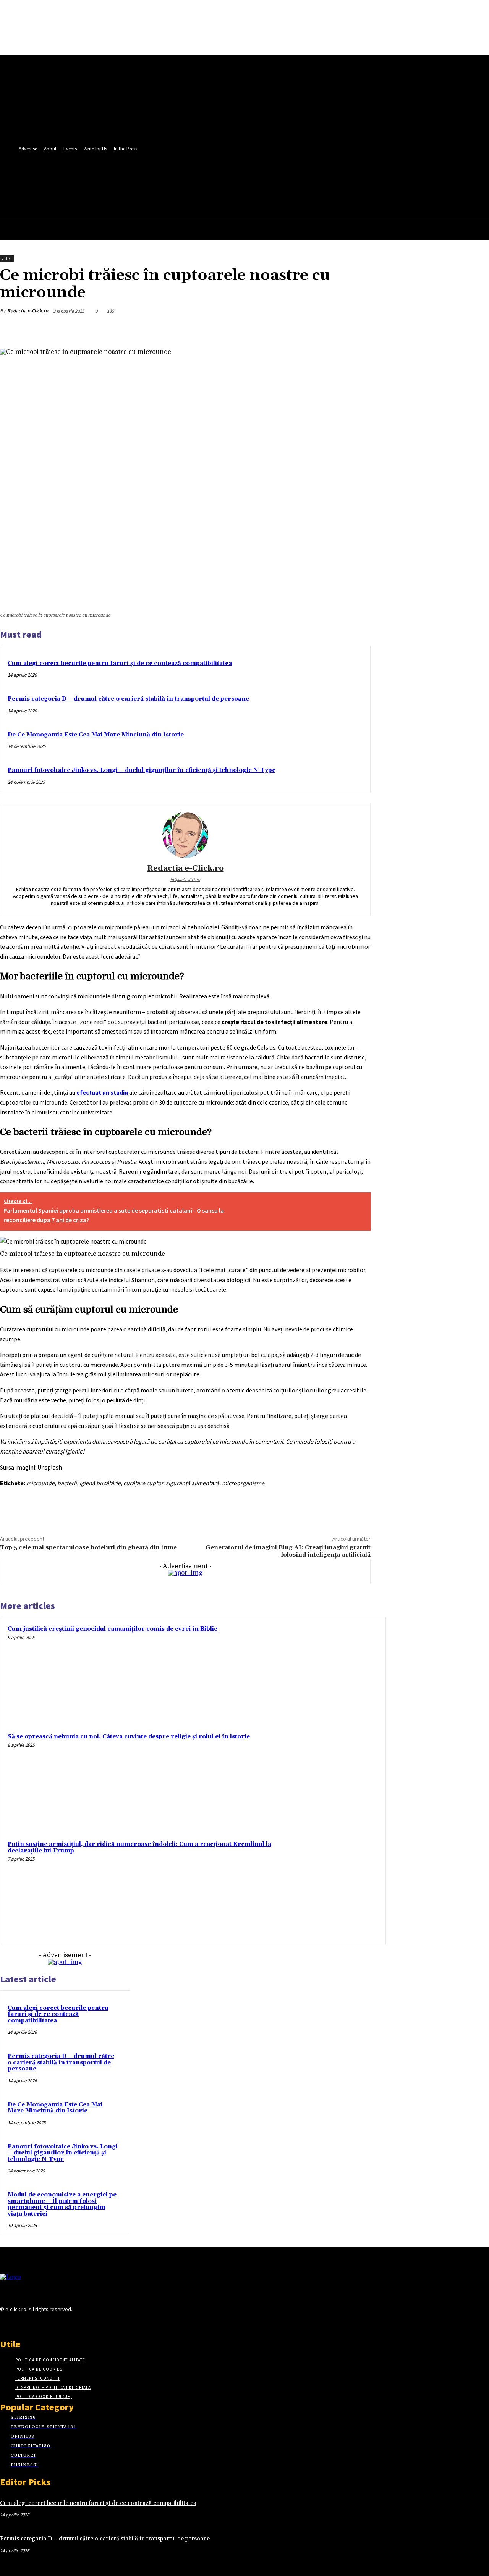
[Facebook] (176, 178)
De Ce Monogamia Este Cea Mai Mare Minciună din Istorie (96, 735)
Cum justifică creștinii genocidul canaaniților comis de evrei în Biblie (113, 1629)
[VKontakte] (45, 2324)
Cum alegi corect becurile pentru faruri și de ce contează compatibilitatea (120, 663)
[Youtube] (204, 178)
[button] (202, 195)
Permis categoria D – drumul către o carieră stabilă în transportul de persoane (128, 699)
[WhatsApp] (330, 329)
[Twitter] (190, 178)
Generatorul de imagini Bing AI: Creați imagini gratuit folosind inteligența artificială (288, 1551)
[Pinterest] (302, 329)
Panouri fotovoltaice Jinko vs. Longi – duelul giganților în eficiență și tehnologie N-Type (142, 770)
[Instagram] (18, 2324)
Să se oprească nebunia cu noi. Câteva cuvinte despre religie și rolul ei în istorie (129, 1737)
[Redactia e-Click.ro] (185, 835)
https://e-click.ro (185, 879)
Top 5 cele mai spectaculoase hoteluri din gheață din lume (88, 1547)
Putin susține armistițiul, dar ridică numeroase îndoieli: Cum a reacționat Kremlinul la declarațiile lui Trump (139, 1848)
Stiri (7, 258)
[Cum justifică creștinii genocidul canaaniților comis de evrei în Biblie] (330, 1673)
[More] (358, 329)
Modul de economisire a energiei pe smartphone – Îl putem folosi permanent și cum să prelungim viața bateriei (62, 2204)
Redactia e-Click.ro (28, 311)
